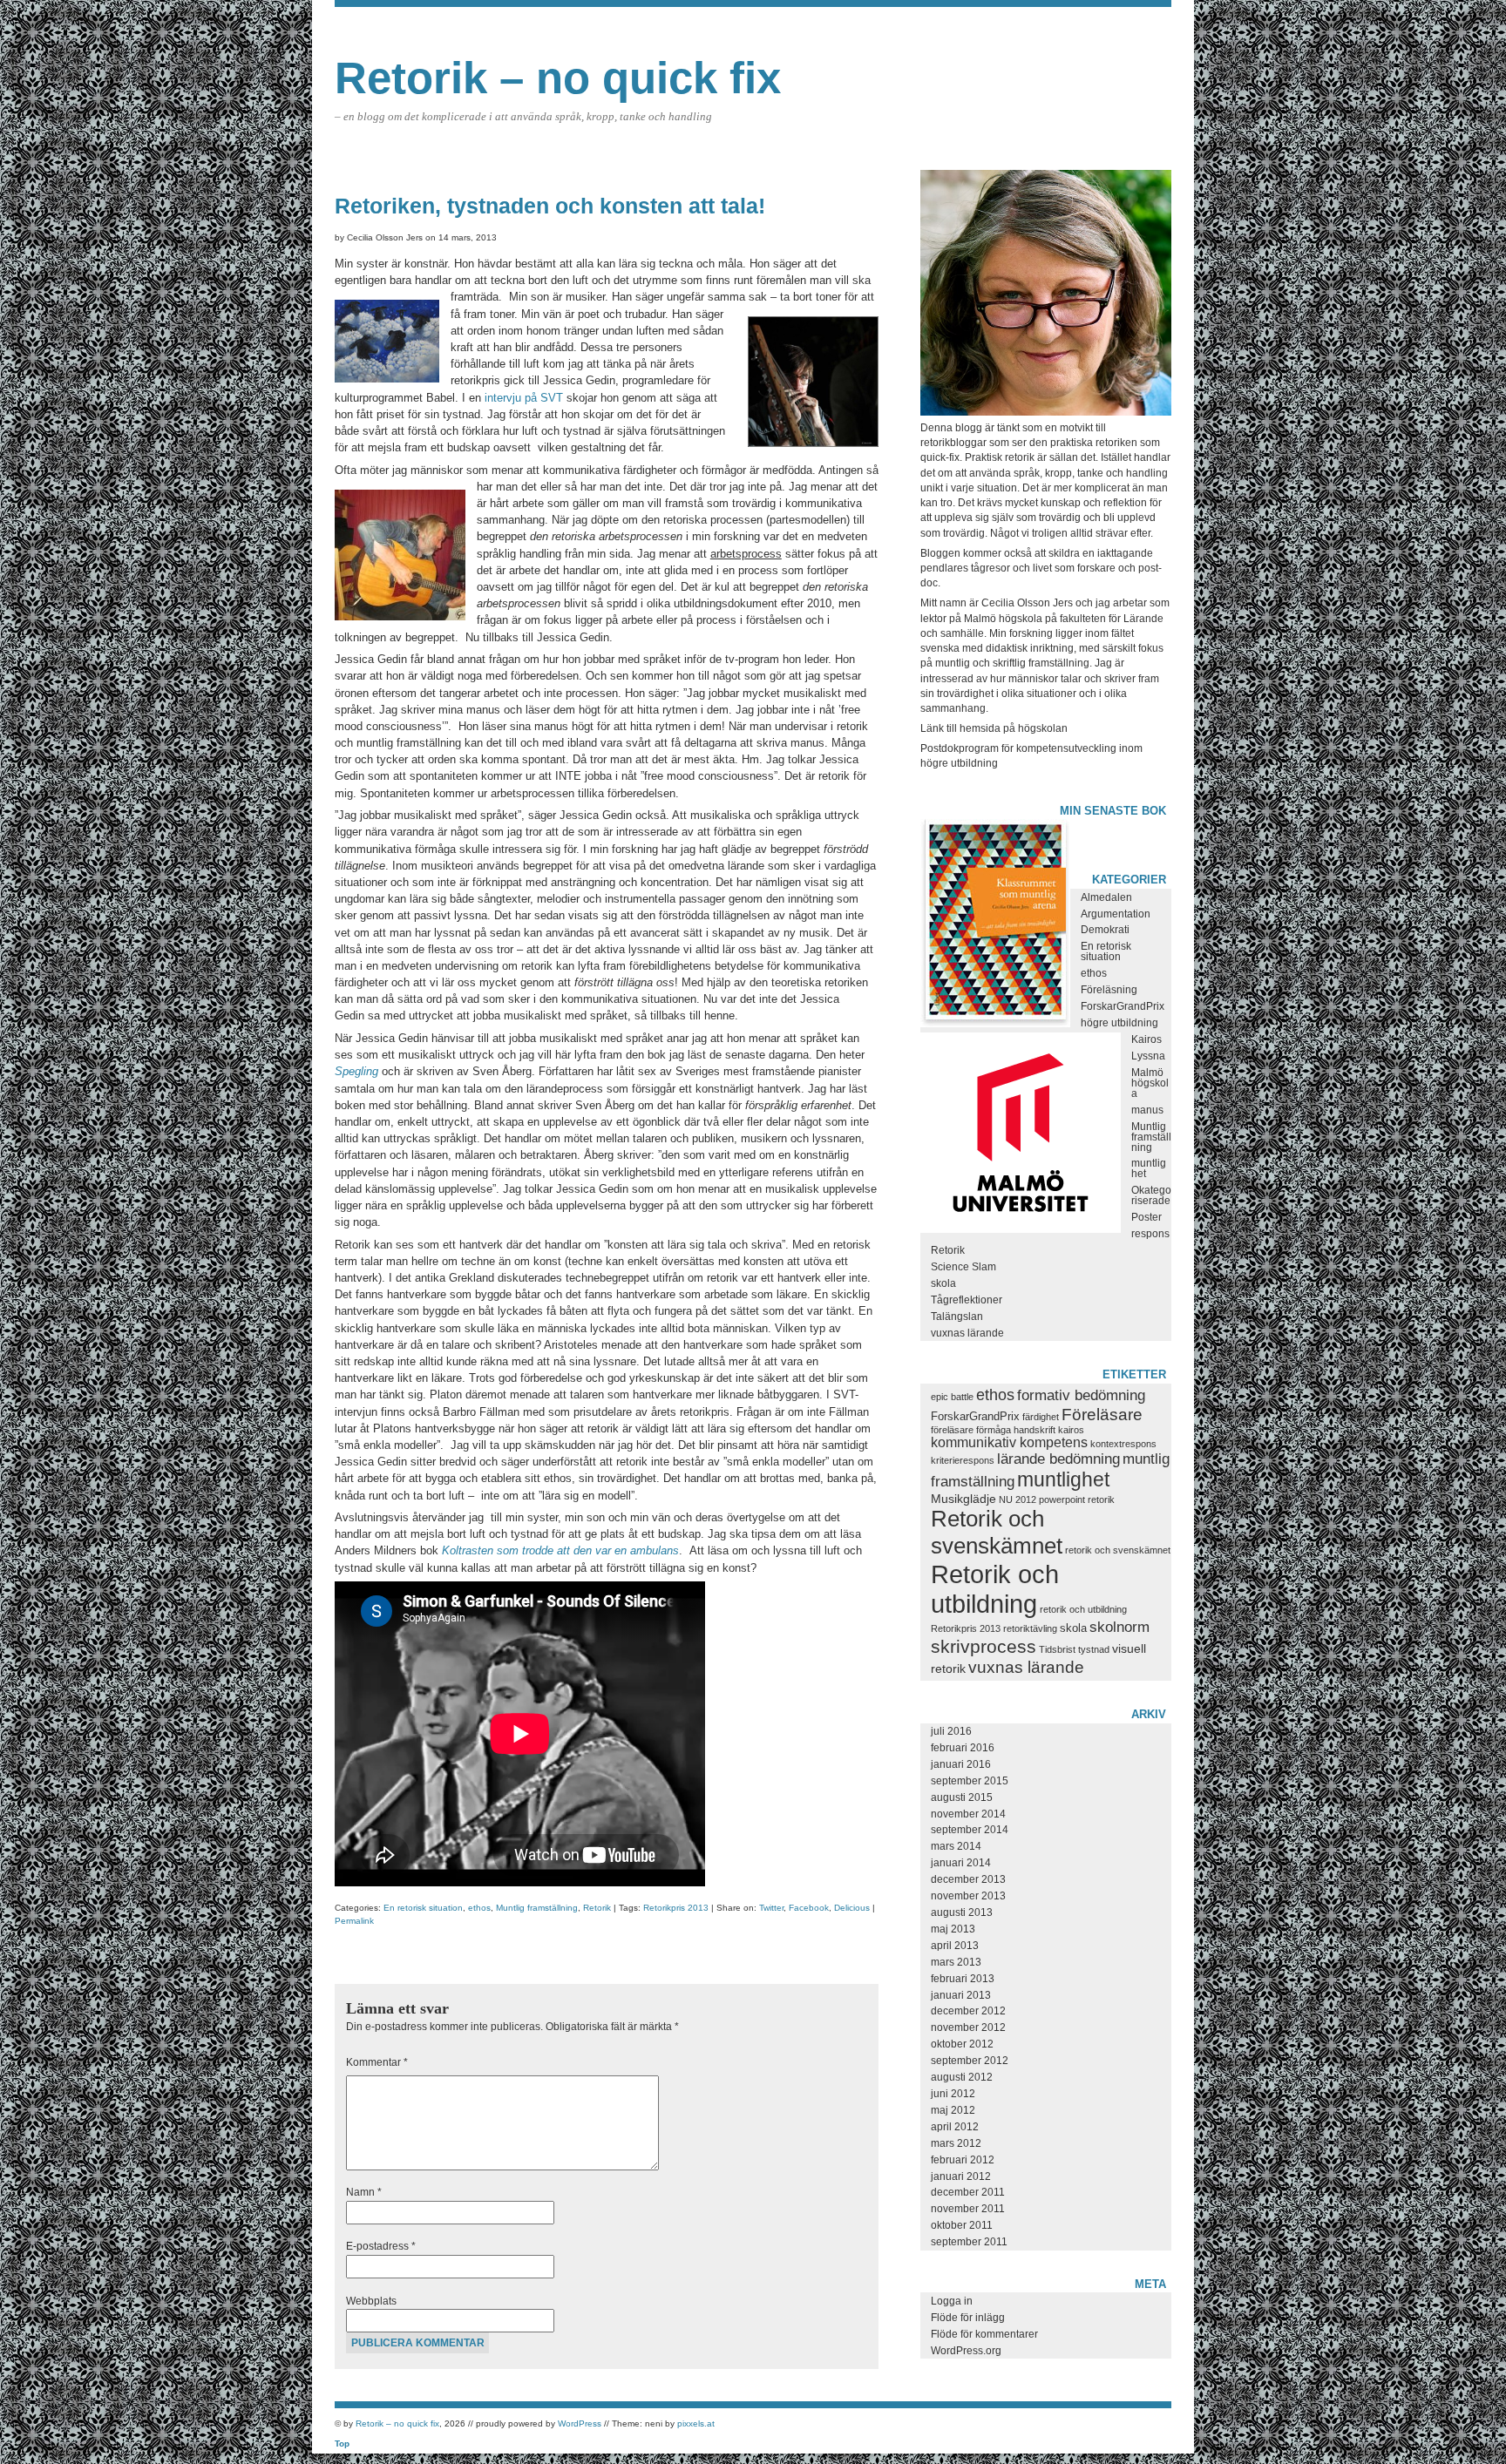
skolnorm (1119, 1627)
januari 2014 (961, 1863)
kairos (1071, 1430)
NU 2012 (1018, 1499)
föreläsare (952, 1430)
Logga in (952, 2301)
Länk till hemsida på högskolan (994, 728)
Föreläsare (1102, 1414)
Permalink (354, 1921)
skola (943, 1283)
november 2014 (968, 1814)
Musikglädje (963, 1499)
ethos (479, 1908)
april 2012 (955, 2127)
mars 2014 (956, 1846)
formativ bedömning (1081, 1395)
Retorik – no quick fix (558, 78)
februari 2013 (963, 1979)
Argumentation (1116, 914)
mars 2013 (956, 1962)
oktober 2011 (962, 2225)
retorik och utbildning (1083, 1609)
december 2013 (968, 1879)
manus (1147, 1110)
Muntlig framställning (537, 1908)
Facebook (809, 1908)
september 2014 (970, 1830)
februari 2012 (963, 2160)
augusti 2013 (962, 1912)
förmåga (994, 1430)
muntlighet (1063, 1479)
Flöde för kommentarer (984, 2334)
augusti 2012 (962, 2077)
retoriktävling (1030, 1628)
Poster (1146, 1217)
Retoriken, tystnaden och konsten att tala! (550, 206)
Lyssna (1148, 1056)
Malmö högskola (1150, 1083)
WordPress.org (966, 2351)
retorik (1101, 1499)
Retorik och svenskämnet (997, 1532)
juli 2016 (951, 1731)
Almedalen (1106, 897)
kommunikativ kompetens (1009, 1442)
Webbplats (371, 2301)
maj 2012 (953, 2110)
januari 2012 (961, 2176)
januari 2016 (961, 1764)
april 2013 (955, 1946)
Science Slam (963, 1267)
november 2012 (968, 2027)
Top (342, 2444)
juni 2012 (953, 2094)
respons (1150, 1234)
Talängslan (957, 1317)
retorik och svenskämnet (1118, 1550)
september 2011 (969, 2242)
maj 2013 (953, 1929)
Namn (364, 2192)
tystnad (1094, 1649)
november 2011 (968, 2209)
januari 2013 (961, 1995)
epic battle (952, 1397)
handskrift (1035, 1430)
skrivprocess (984, 1647)
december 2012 (968, 2011)
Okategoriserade (1151, 1195)
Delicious (852, 1908)
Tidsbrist (1057, 1649)
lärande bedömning (1058, 1459)
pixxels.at (696, 2423)
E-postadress (381, 2246)
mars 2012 (956, 2143)
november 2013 (968, 1896)
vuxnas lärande (967, 1333)
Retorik (597, 1908)
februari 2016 (963, 1748)
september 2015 (970, 1781)
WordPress (580, 2423)
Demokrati (1105, 930)
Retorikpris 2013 (676, 1908)
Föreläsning (1109, 990)
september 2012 (970, 2061)
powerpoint (1062, 1499)
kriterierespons (963, 1460)
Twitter (771, 1908)
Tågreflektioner (967, 1300)
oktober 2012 (962, 2044)
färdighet (1041, 1417)
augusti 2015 (962, 1797)
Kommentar (377, 2062)
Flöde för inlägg (968, 2318)
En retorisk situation (423, 1908)
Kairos (1146, 1039)
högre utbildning (1119, 1023)
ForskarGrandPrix (1123, 1006)
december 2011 (968, 2192)
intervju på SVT (524, 398)
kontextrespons (1123, 1444)
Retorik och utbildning (995, 1589)
